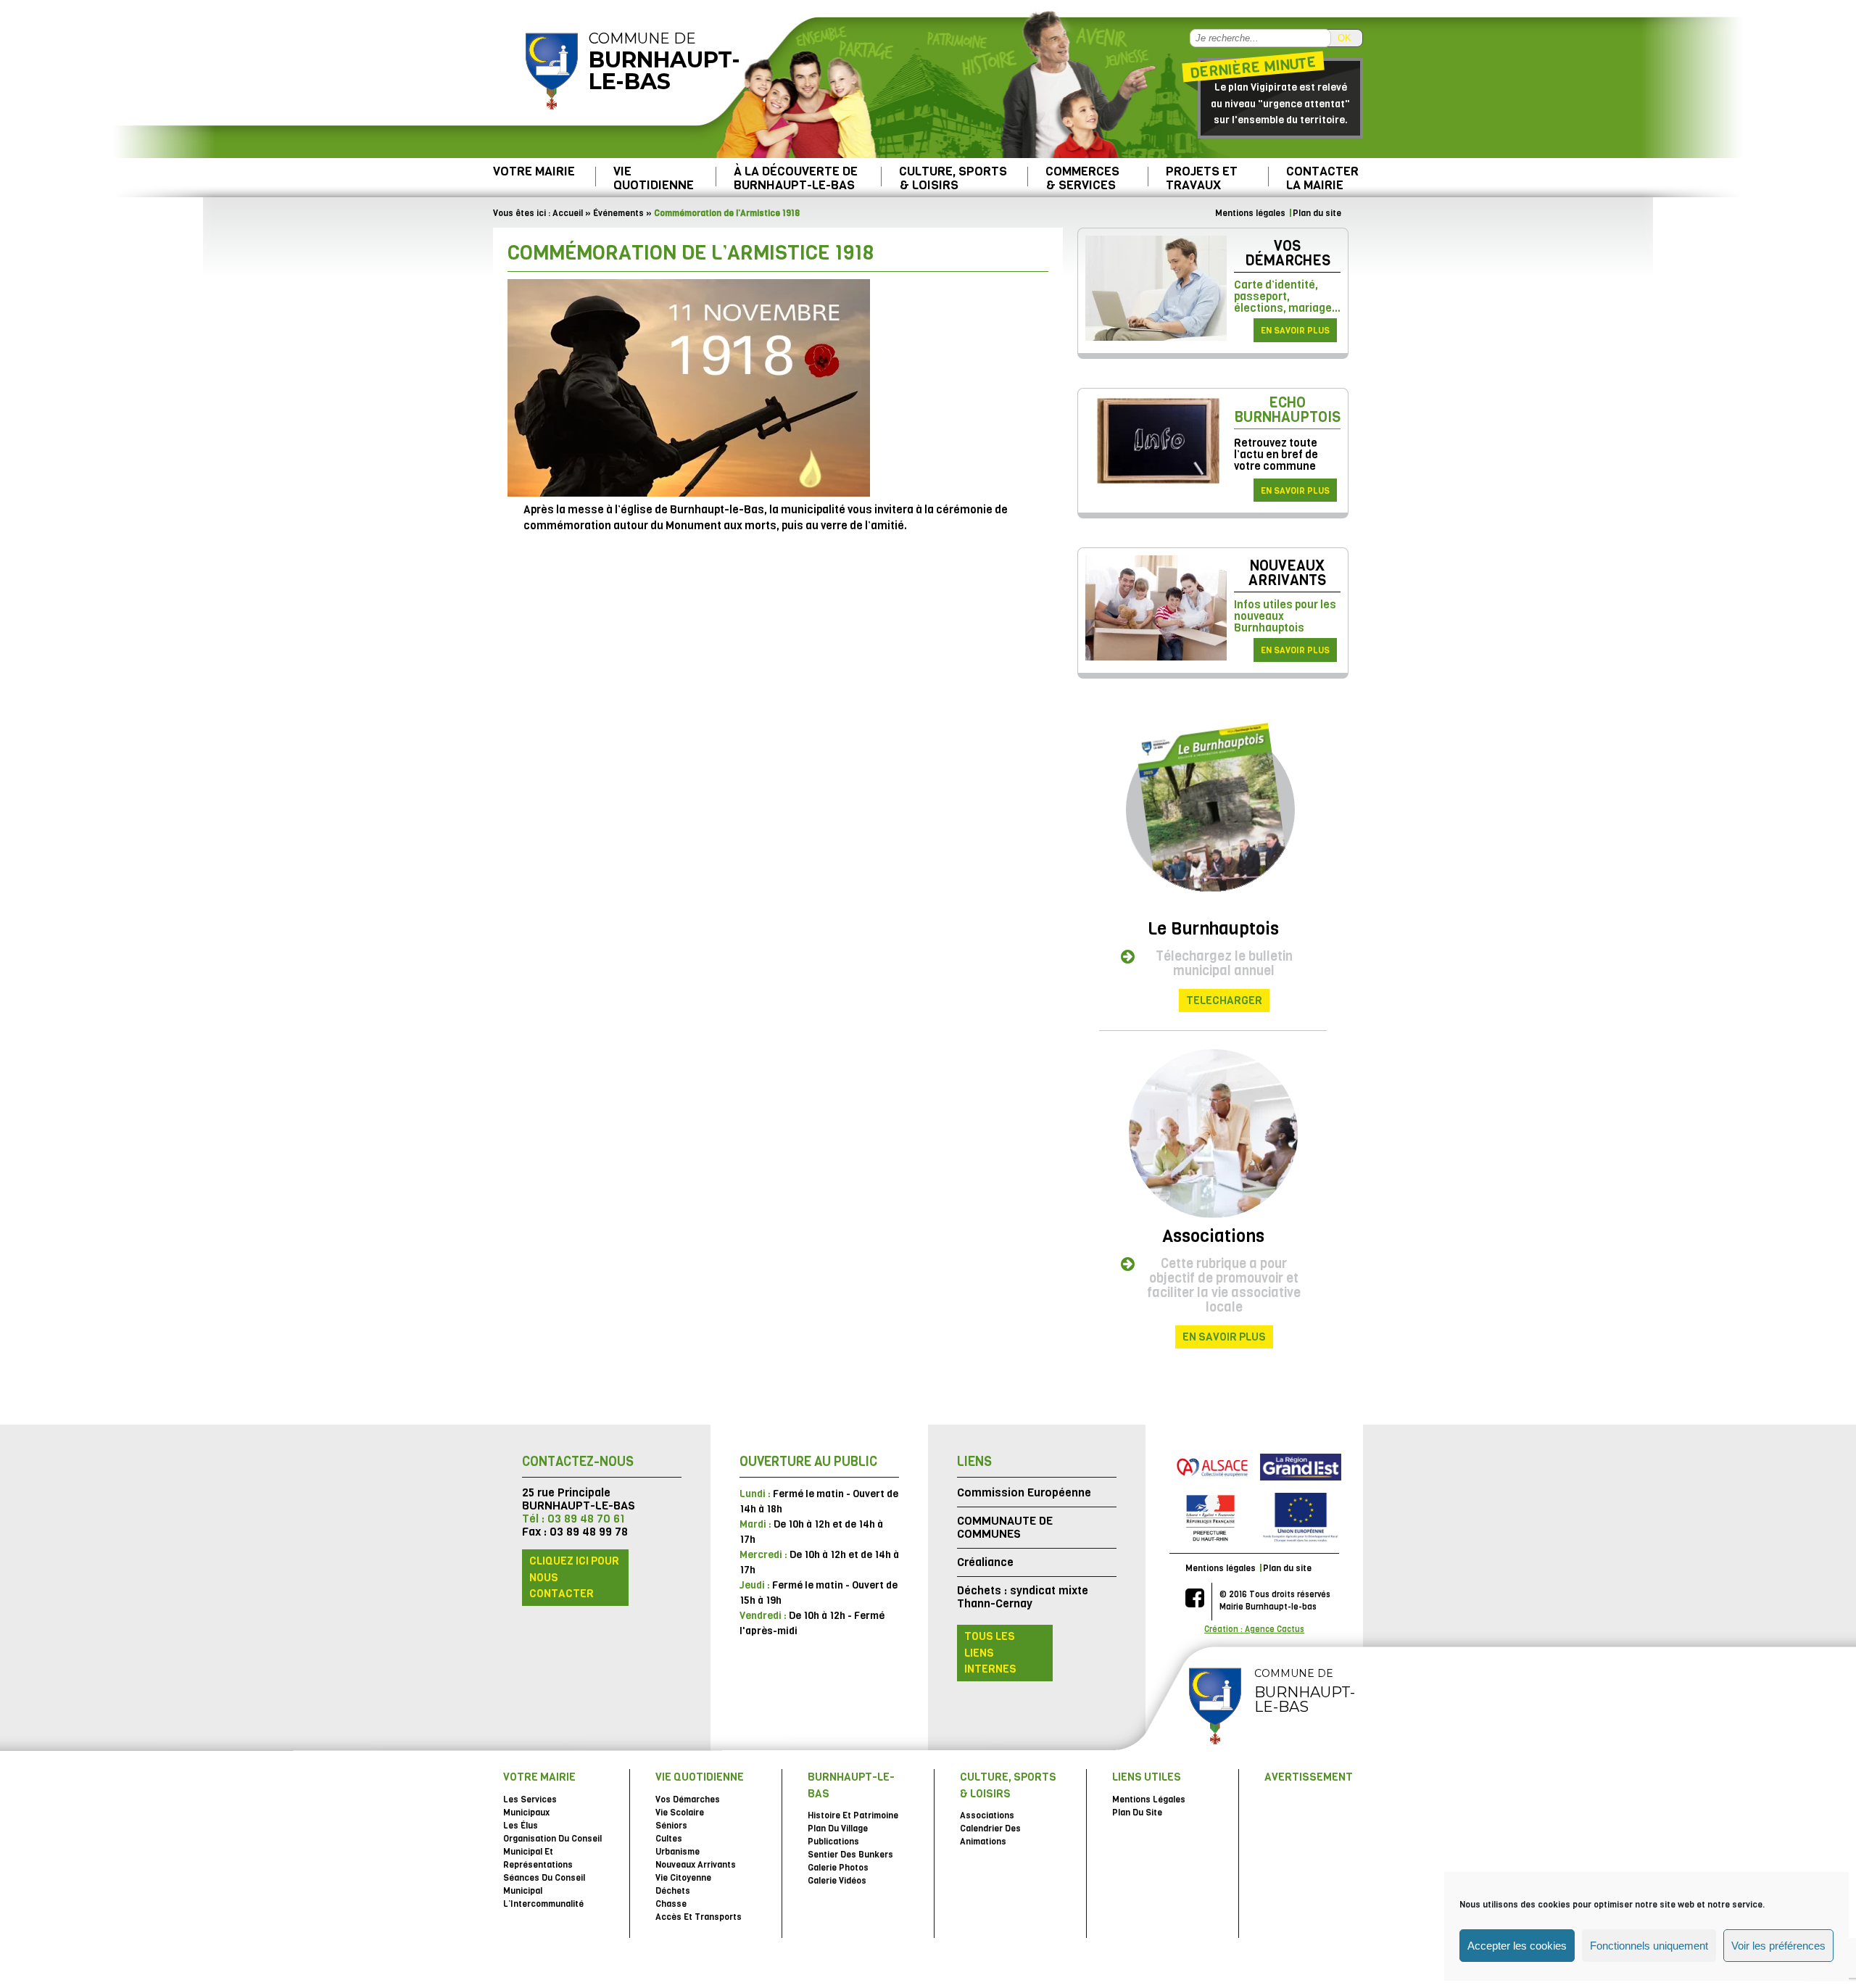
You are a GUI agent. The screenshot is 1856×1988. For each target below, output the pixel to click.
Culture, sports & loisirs (953, 178)
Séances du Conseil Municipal (544, 1884)
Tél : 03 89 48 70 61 (573, 1519)
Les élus (521, 1826)
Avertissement (1309, 1777)
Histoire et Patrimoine (853, 1815)
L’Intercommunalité (543, 1904)
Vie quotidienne (654, 178)
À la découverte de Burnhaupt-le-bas (796, 178)
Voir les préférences (1778, 1946)
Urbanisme (678, 1852)
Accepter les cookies (1517, 1946)
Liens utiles (1147, 1777)
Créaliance (985, 1562)
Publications (833, 1842)
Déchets (673, 1891)
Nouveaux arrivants (1287, 573)
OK (1345, 38)
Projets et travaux (1202, 178)
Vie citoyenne (683, 1878)
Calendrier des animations (990, 1835)
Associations (1213, 1236)
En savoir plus (1295, 331)
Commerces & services (1082, 178)
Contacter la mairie (1322, 178)
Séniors (671, 1826)
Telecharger (1224, 1001)
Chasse (671, 1904)
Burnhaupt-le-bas (851, 1785)
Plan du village (838, 1828)
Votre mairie (534, 171)
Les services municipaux (530, 1806)
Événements (618, 213)
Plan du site (1317, 213)
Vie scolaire (680, 1813)
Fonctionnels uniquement (1649, 1946)
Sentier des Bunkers (850, 1855)
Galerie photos (838, 1868)
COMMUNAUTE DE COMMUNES (1005, 1527)
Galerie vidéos (837, 1881)
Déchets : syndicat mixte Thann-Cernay (1023, 1597)
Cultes (669, 1839)
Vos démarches (1288, 253)
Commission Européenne (1024, 1492)
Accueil (568, 213)
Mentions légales (1250, 213)
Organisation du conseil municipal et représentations (552, 1852)
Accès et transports (699, 1917)
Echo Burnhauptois (1287, 410)
